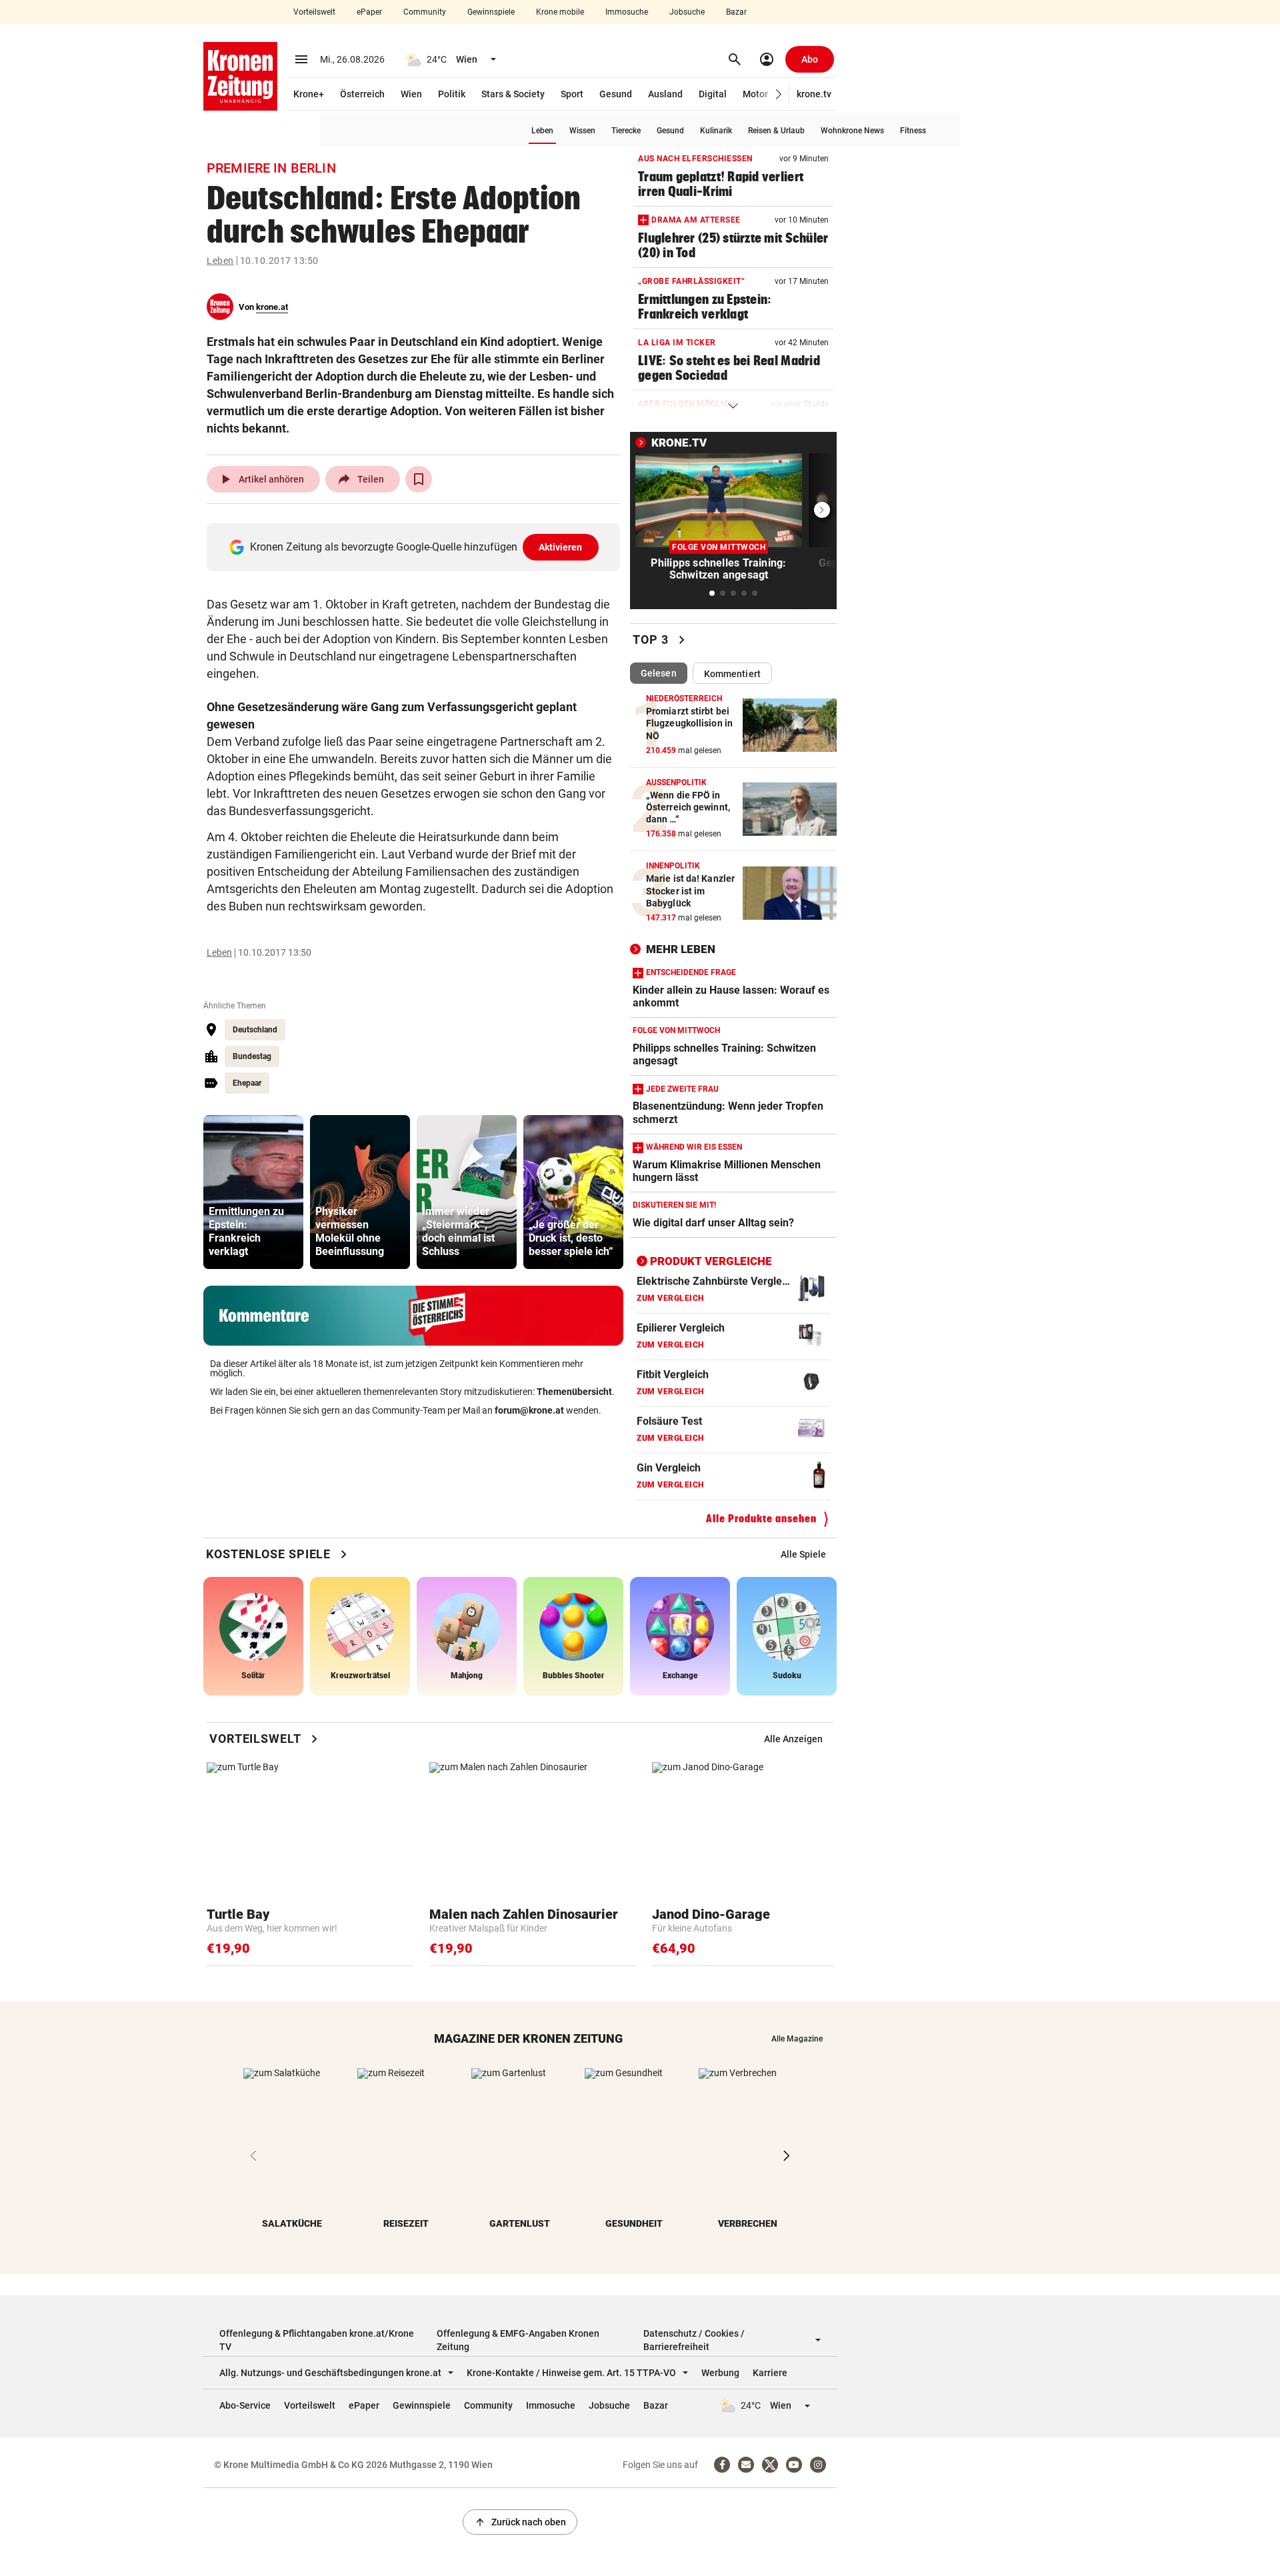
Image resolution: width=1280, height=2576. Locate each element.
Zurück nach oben (520, 2522)
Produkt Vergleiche (711, 1261)
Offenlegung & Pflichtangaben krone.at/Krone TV (317, 2340)
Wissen (582, 131)
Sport (572, 94)
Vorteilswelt (314, 12)
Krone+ (309, 94)
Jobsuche (687, 12)
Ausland (665, 94)
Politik (452, 94)
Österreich (362, 94)
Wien (411, 94)
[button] (779, 94)
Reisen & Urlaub (776, 131)
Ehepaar (247, 1083)
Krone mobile (560, 12)
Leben (542, 131)
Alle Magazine (797, 2039)
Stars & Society (513, 94)
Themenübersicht (574, 1392)
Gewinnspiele (491, 12)
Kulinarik (716, 131)
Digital (713, 94)
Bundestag (252, 1056)
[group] (253, 1192)
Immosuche (627, 12)
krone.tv (814, 94)
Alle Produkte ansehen (761, 1519)
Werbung (720, 2373)
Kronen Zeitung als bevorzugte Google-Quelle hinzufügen (416, 547)
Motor (755, 94)
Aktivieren (561, 547)
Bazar (736, 12)
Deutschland (255, 1030)
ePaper (369, 12)
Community (425, 12)
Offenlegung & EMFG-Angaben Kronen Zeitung (518, 2340)
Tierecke (626, 131)
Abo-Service (245, 2405)
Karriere (770, 2373)
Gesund (616, 94)
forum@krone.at (529, 1410)
